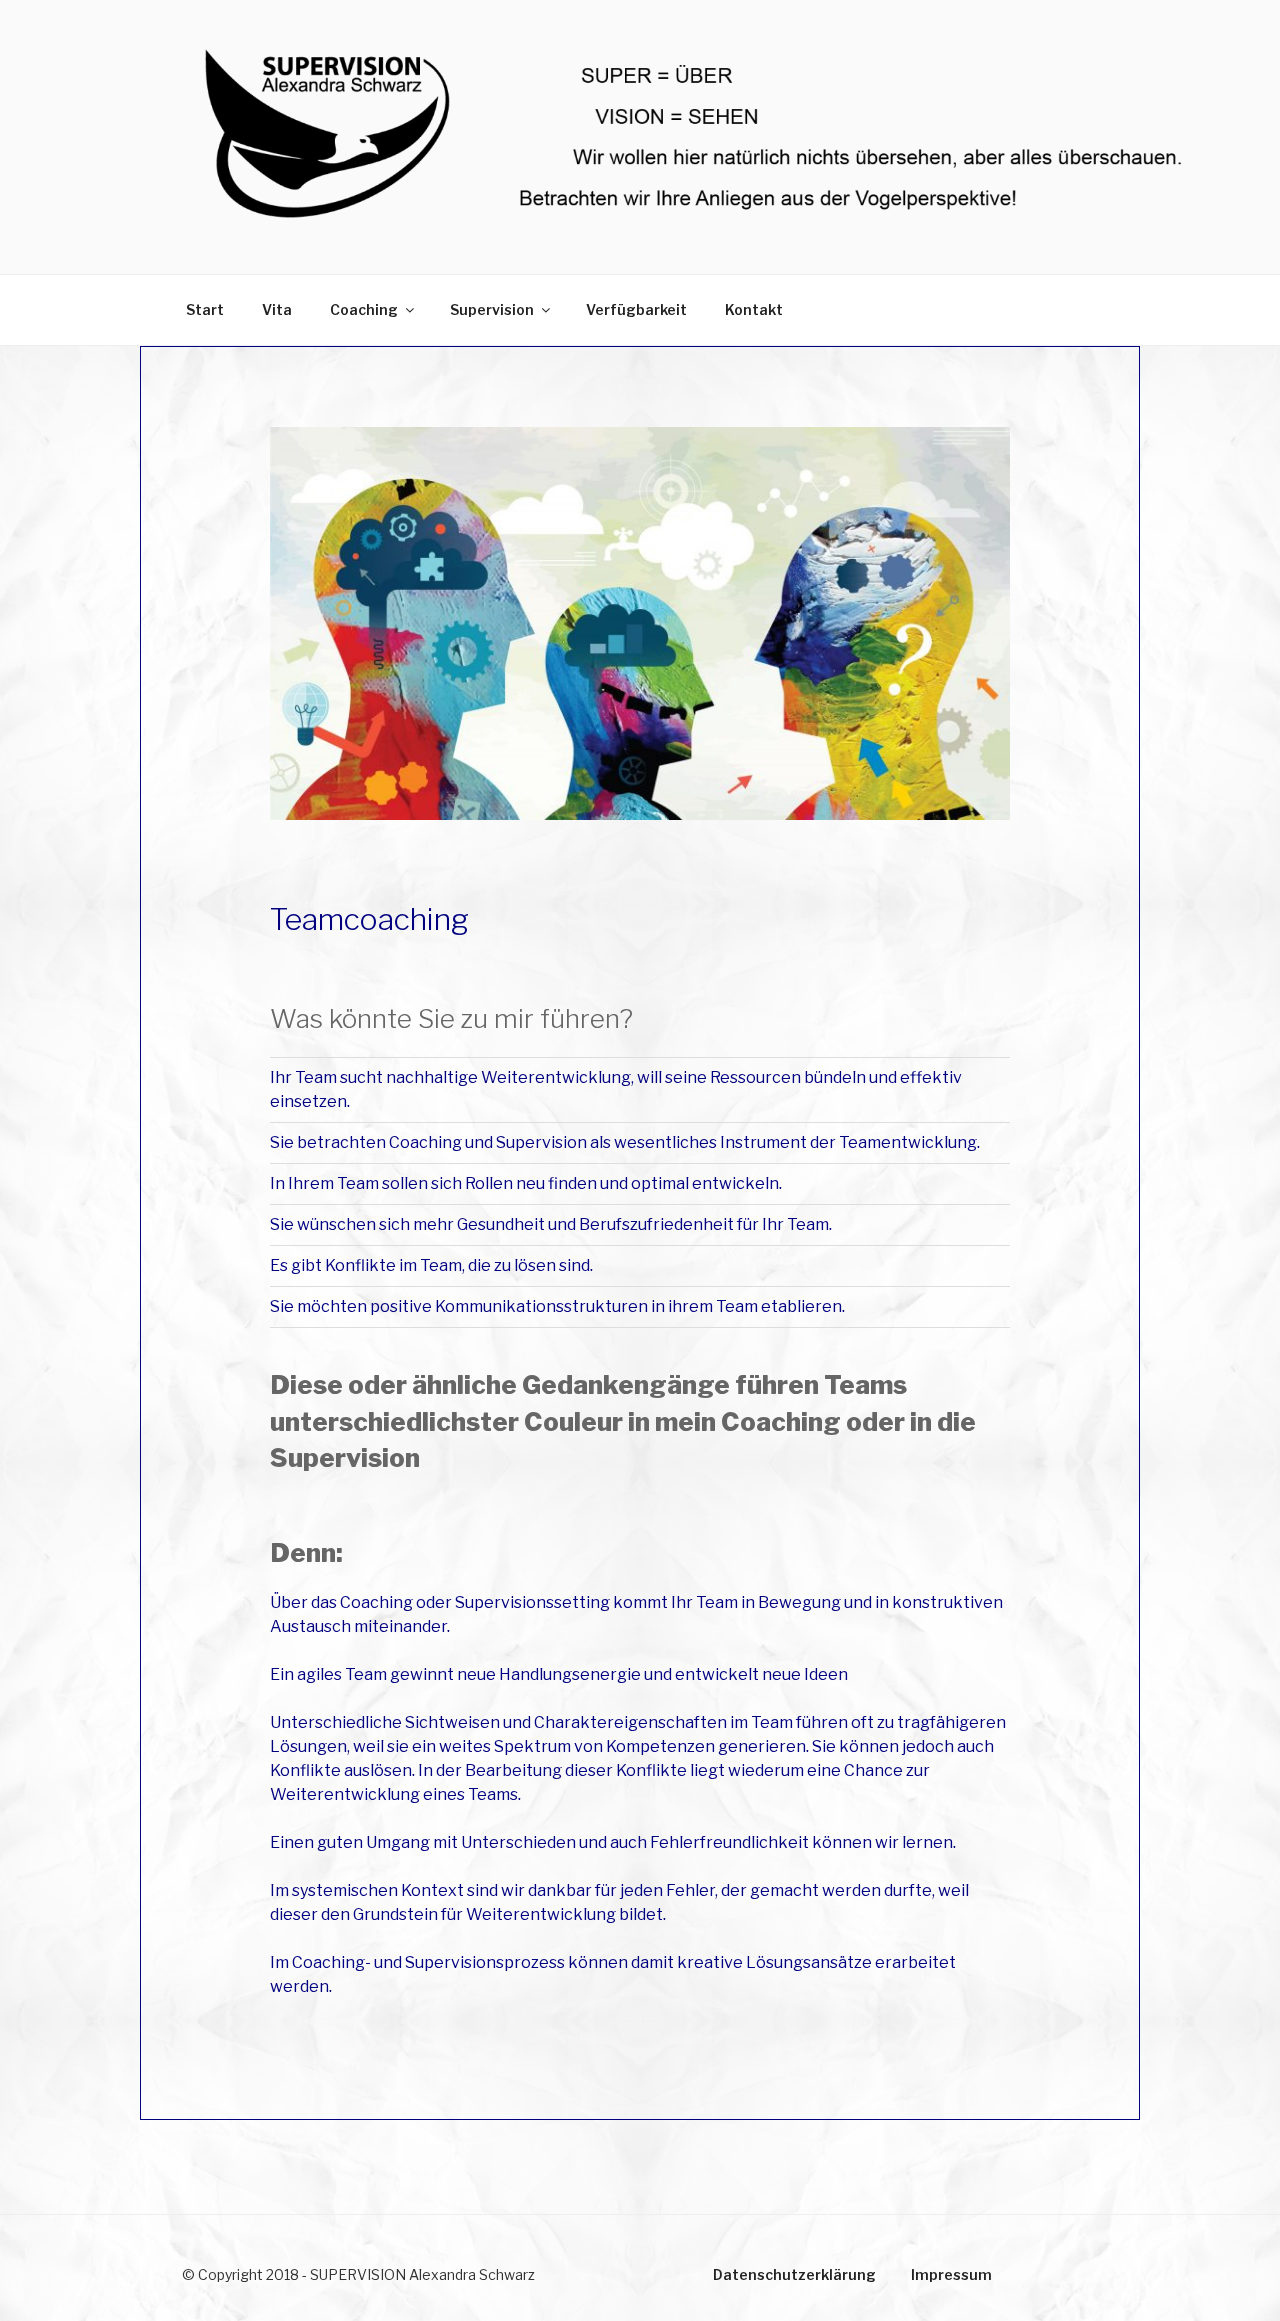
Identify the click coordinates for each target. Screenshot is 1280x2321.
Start (205, 309)
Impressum (951, 2274)
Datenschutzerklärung (794, 2274)
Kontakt (754, 309)
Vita (277, 309)
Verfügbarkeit (636, 309)
